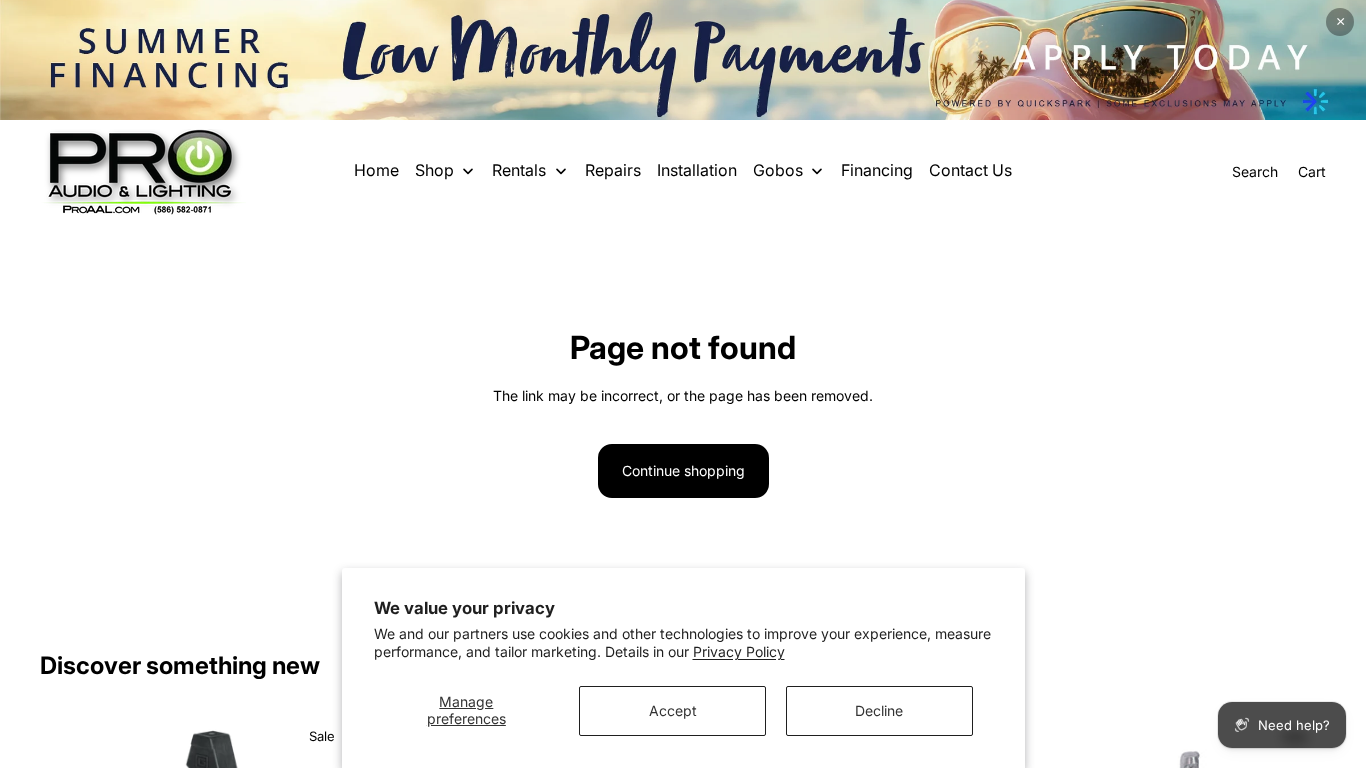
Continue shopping (683, 470)
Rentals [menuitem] (519, 170)
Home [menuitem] (376, 170)
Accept (673, 710)
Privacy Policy (739, 651)
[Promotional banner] (683, 60)
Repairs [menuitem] (613, 170)
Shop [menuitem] (434, 170)
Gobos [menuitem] (778, 170)
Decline (879, 710)
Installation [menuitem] (697, 170)
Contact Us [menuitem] (970, 170)
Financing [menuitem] (877, 170)
